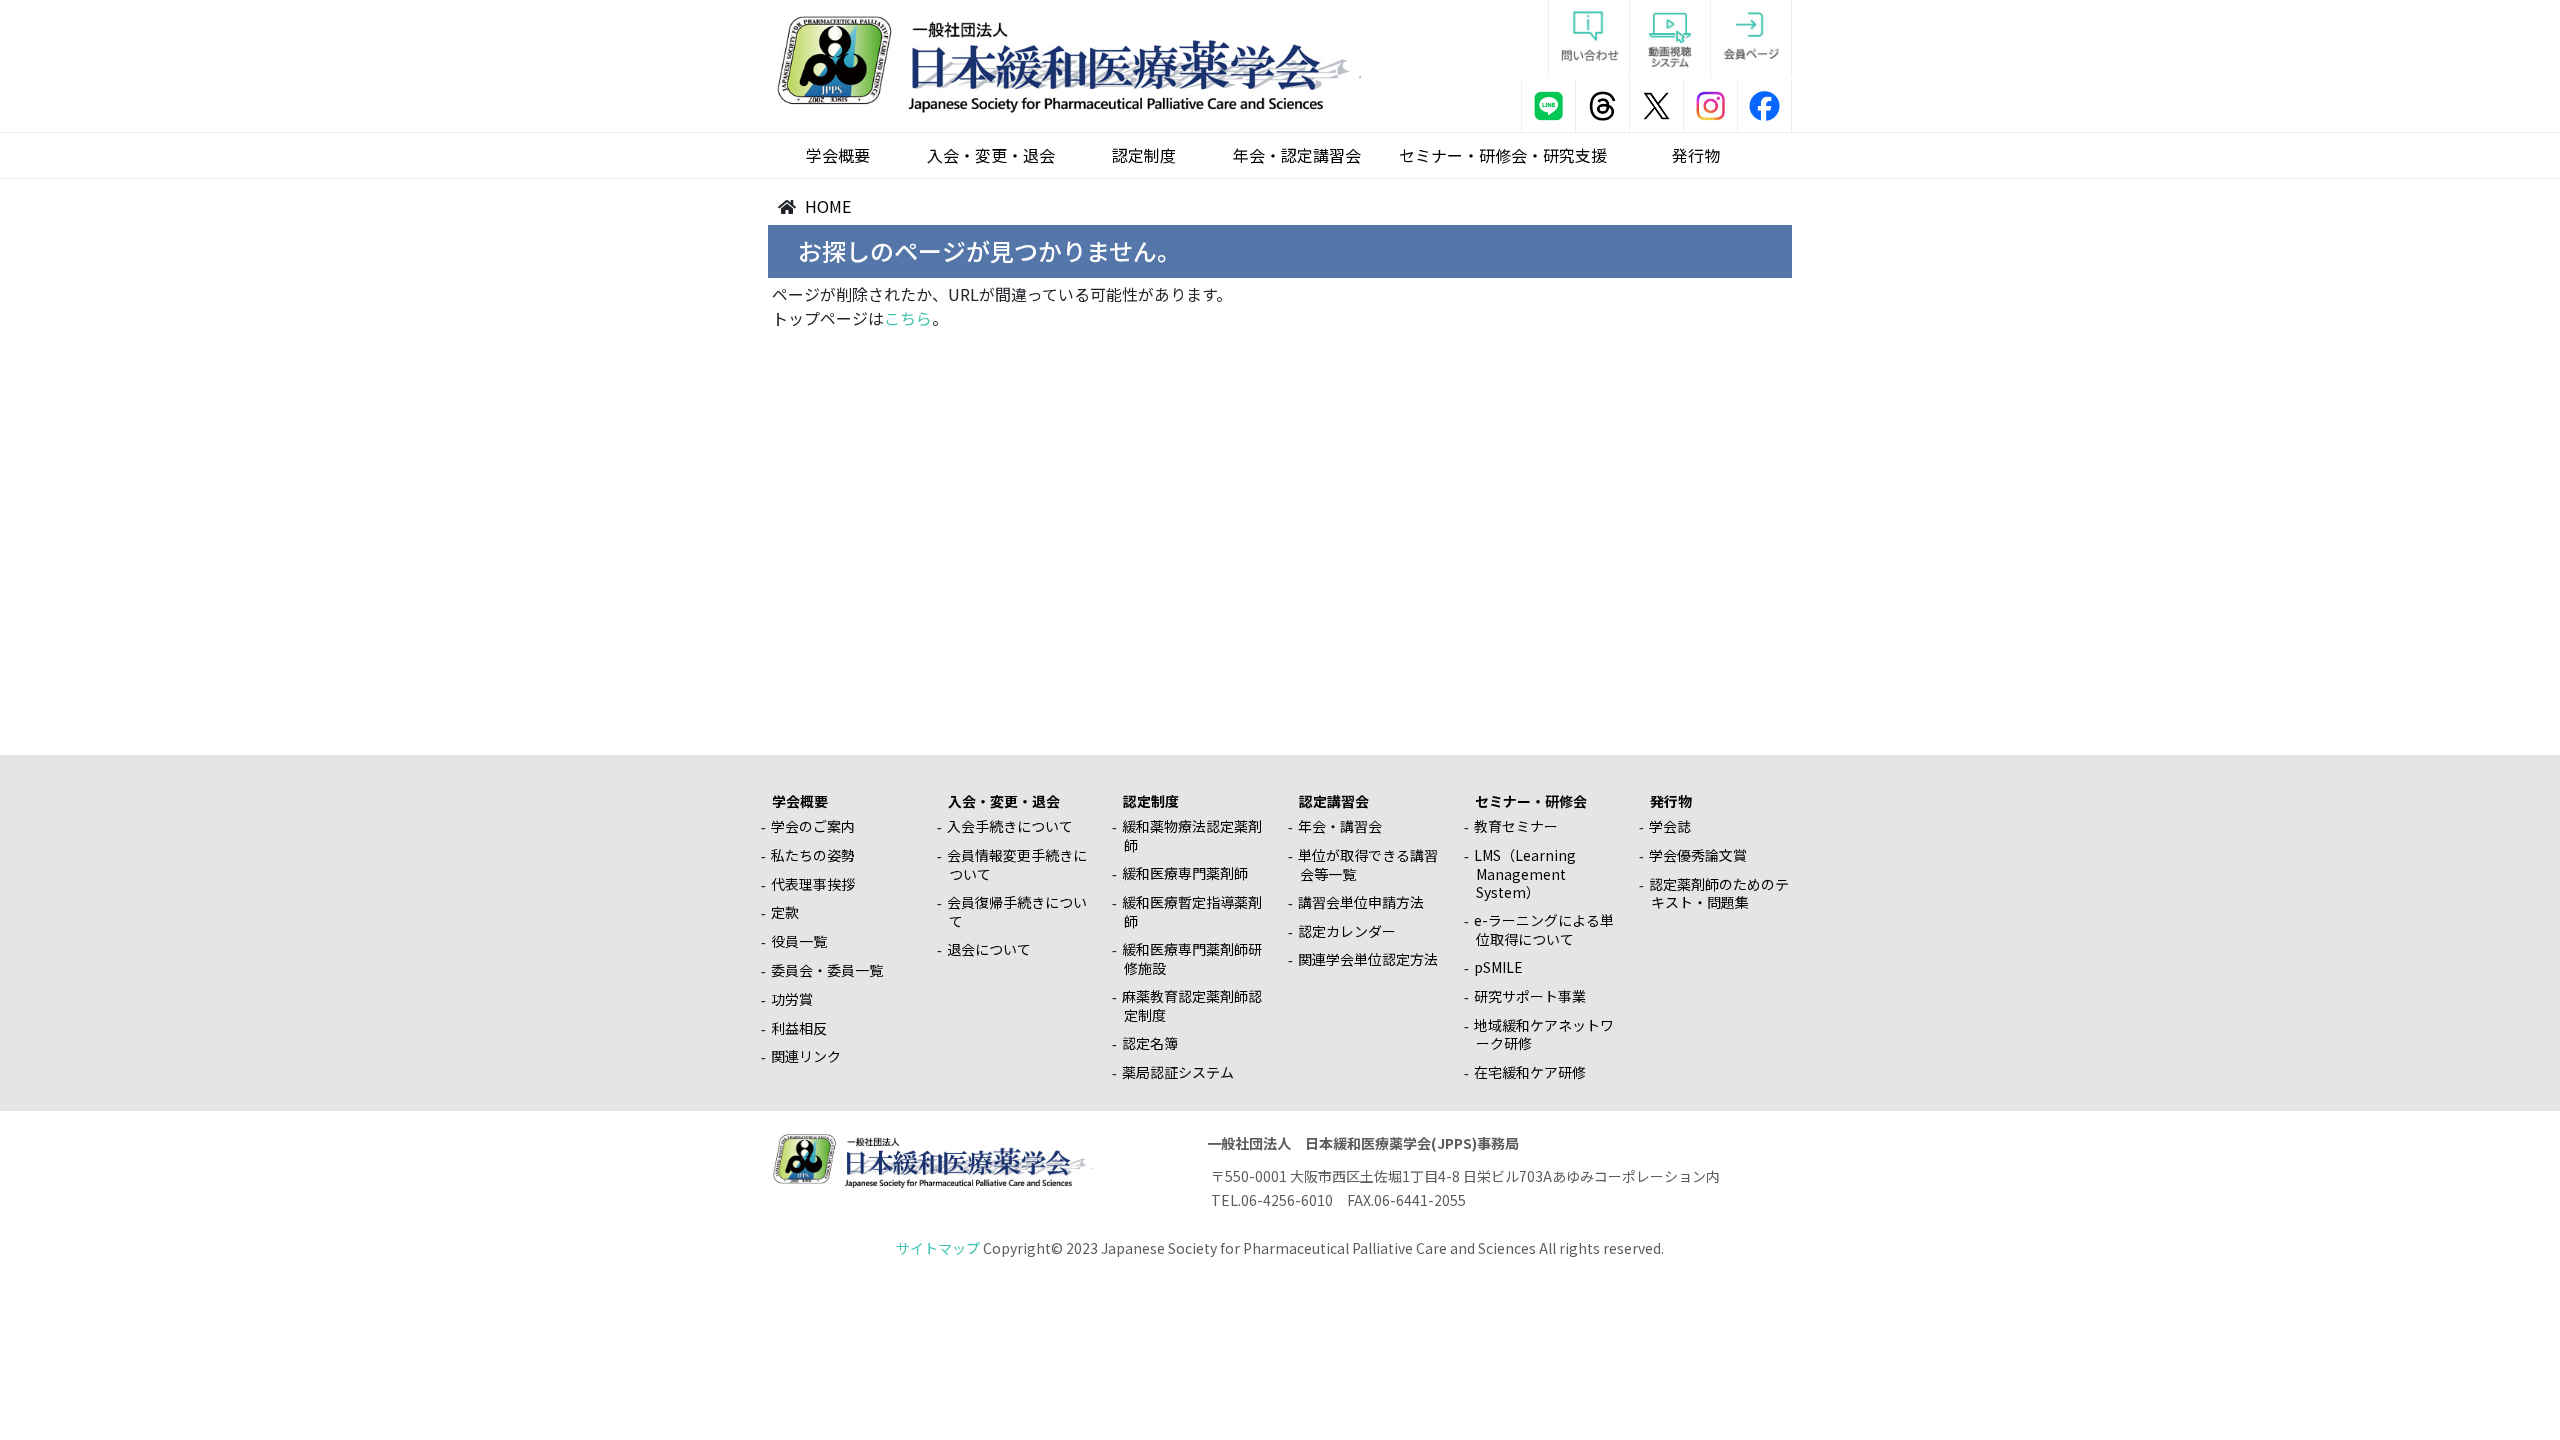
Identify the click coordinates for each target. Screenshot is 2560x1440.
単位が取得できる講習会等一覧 (1368, 864)
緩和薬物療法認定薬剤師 (1192, 835)
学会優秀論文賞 (1698, 855)
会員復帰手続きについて (1017, 911)
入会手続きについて (1010, 826)
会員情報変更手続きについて (1017, 864)
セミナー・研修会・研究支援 (1503, 155)
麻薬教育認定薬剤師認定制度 (1192, 1005)
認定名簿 (1150, 1043)
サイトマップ (938, 1248)
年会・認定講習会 (1297, 155)
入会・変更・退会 (991, 155)
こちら (908, 318)
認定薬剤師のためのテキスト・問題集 (1719, 893)
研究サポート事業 (1530, 996)
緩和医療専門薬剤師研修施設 (1192, 958)
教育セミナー (1516, 826)
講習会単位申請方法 (1361, 902)
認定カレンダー (1347, 931)
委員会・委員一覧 (827, 970)
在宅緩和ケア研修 (1530, 1072)
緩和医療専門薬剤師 (1185, 873)
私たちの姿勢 (813, 855)
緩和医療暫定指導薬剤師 (1192, 911)
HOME (828, 206)
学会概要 (838, 155)
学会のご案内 (813, 826)
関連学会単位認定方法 (1368, 959)
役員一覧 (799, 941)
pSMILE (1498, 967)
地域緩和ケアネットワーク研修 (1544, 1034)
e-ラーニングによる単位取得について (1544, 929)
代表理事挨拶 (813, 884)
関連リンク (806, 1056)
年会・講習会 (1340, 826)
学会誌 (1670, 826)
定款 (785, 912)
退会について (989, 949)
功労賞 (792, 999)
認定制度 (1144, 155)
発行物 (1696, 155)
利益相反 (799, 1028)
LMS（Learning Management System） (1525, 873)
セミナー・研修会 (1531, 801)
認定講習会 (1334, 801)
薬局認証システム (1178, 1072)
